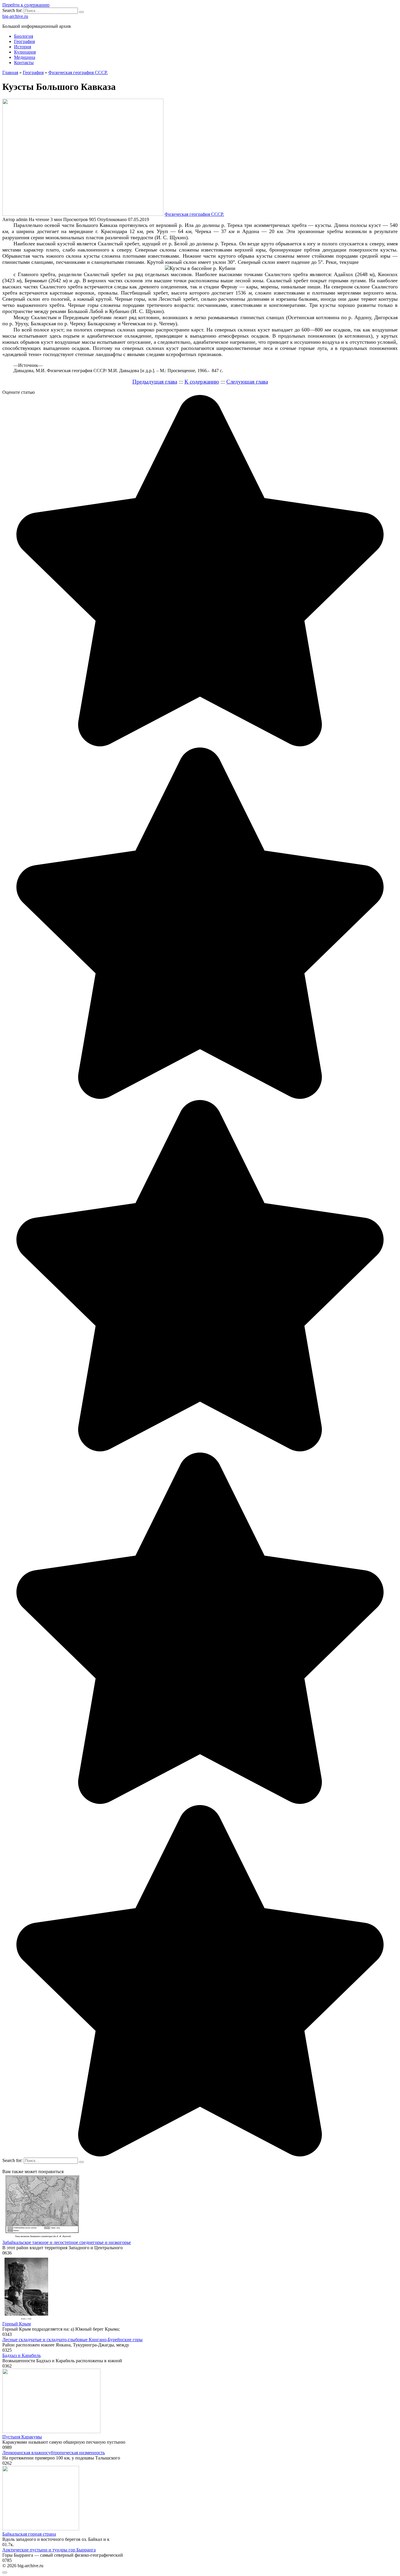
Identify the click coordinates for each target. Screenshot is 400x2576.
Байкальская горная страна (29, 2534)
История (23, 47)
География (24, 41)
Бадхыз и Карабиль (22, 2355)
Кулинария (25, 52)
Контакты (24, 63)
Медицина (25, 57)
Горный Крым (17, 2324)
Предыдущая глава (155, 382)
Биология (24, 36)
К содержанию (202, 382)
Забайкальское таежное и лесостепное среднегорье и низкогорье (67, 2242)
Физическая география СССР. (194, 214)
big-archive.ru (15, 16)
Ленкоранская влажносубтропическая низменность (54, 2453)
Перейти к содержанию (26, 5)
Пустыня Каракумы (22, 2437)
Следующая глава (247, 382)
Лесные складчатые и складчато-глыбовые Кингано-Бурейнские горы (72, 2340)
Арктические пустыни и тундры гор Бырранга (49, 2550)
